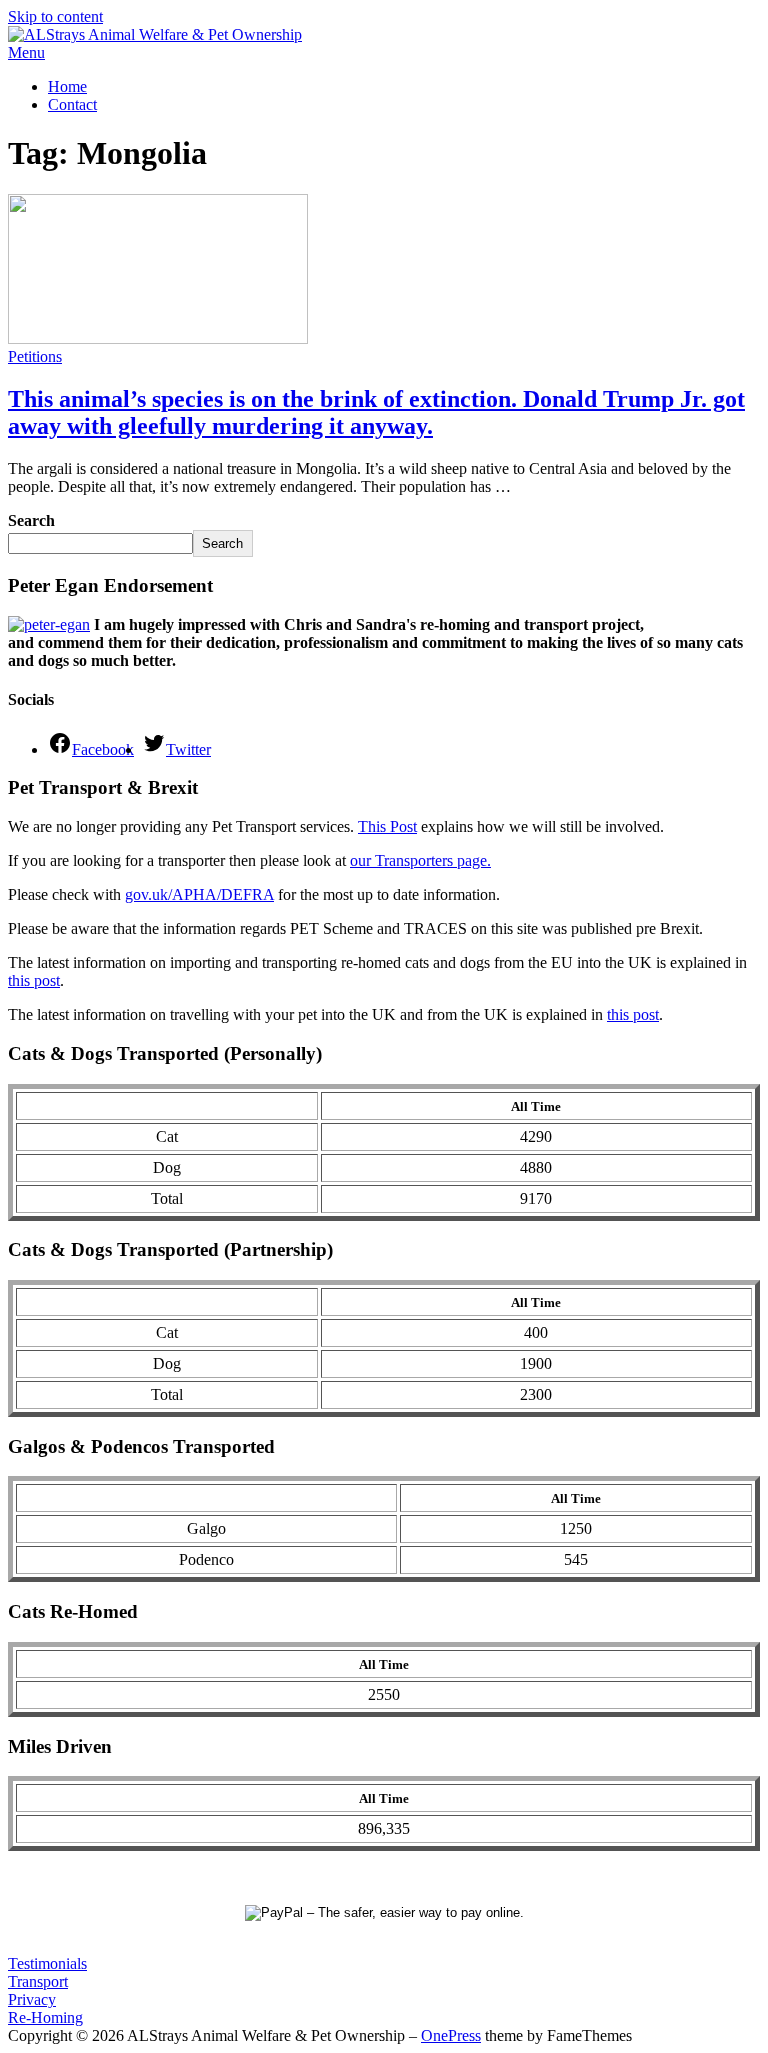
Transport (38, 1981)
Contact (72, 104)
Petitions (35, 356)
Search (31, 520)
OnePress (451, 2035)
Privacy (32, 1999)
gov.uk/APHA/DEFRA (199, 894)
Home (67, 86)
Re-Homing (45, 2017)
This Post (387, 826)
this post (34, 980)
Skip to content (55, 16)
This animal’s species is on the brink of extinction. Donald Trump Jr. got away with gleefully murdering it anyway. (376, 412)
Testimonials (47, 1963)
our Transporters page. (420, 860)
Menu (26, 52)
